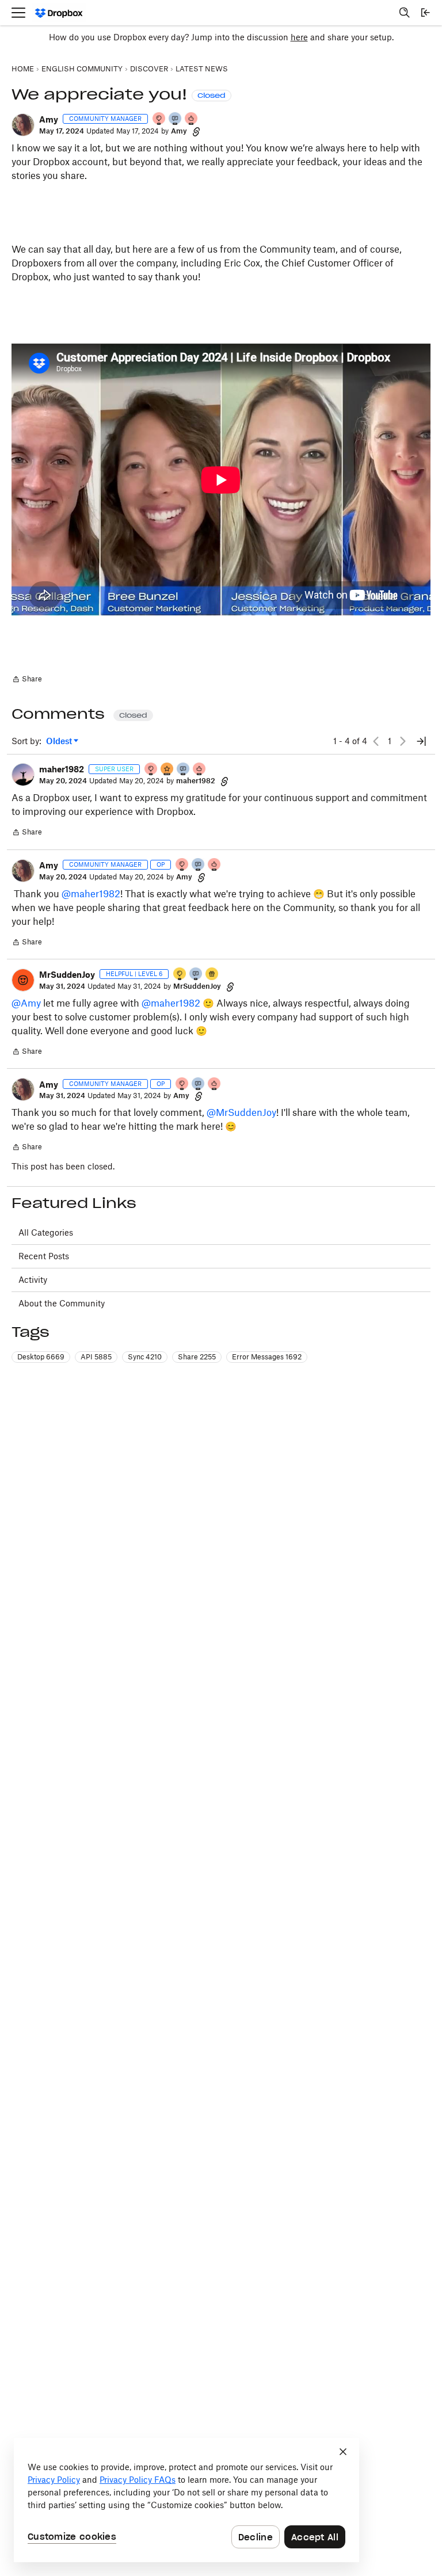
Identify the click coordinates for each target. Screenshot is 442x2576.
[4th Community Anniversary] (159, 119)
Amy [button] (49, 119)
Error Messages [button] (267, 1357)
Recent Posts (44, 1256)
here (299, 37)
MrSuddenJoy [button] (67, 975)
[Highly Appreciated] (192, 119)
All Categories (46, 1232)
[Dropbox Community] (59, 13)
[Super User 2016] (167, 770)
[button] (23, 125)
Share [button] (197, 1357)
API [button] (96, 1357)
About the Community (62, 1303)
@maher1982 (91, 894)
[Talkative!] (196, 975)
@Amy (26, 1003)
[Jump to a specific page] (421, 741)
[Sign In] (425, 13)
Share (27, 680)
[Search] (405, 13)
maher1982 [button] (62, 769)
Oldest (60, 742)
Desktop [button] (41, 1357)
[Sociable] (176, 119)
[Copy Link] (196, 131)
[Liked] (212, 975)
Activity (33, 1280)
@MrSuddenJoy (241, 1112)
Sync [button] (145, 1357)
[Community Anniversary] (180, 975)
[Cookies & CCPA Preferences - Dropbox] (186, 2500)
